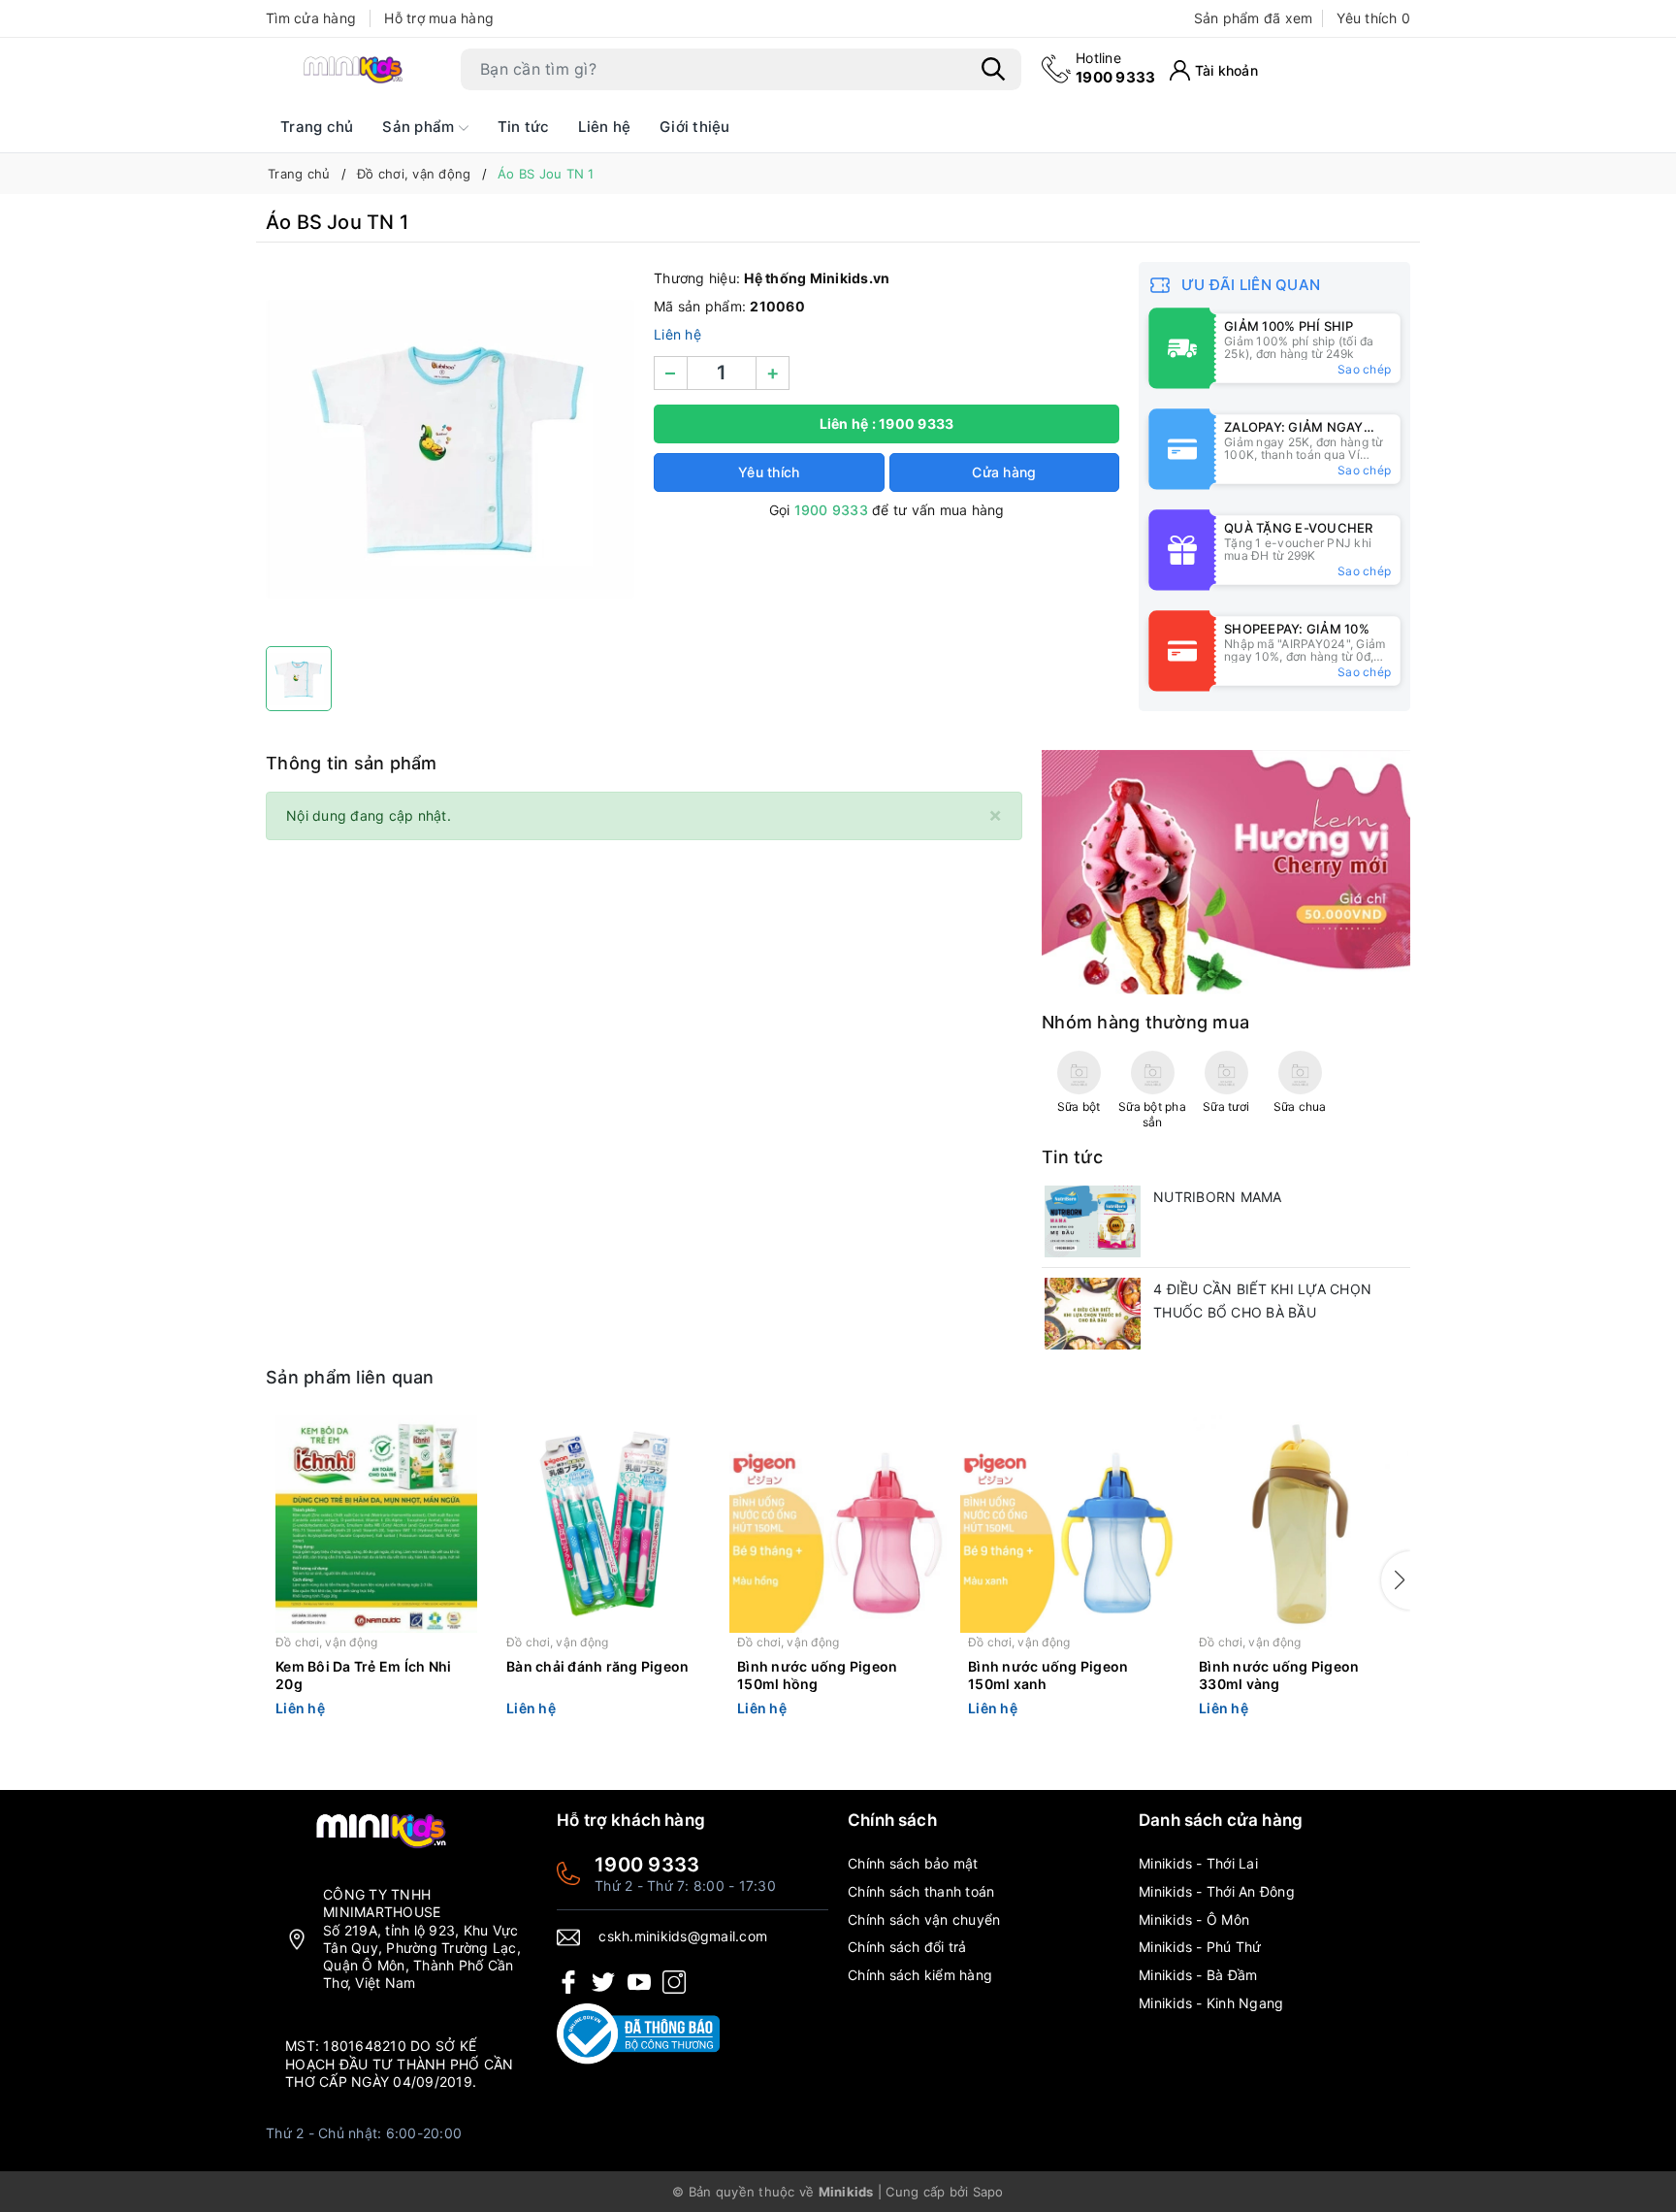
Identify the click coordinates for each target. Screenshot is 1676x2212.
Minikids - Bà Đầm (1198, 1975)
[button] (1396, 1580)
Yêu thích (1373, 18)
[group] (450, 449)
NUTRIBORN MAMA (1218, 1197)
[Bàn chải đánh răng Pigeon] (607, 1524)
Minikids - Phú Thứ (1200, 1947)
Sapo (988, 2192)
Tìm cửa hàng (311, 18)
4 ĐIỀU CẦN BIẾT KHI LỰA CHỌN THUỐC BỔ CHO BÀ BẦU (1262, 1301)
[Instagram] (674, 1981)
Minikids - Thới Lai (1198, 1863)
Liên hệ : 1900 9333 (887, 423)
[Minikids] (1226, 871)
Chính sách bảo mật (913, 1863)
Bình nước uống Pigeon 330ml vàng (1279, 1675)
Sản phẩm (420, 127)
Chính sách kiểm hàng (920, 1975)
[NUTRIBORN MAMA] (1093, 1221)
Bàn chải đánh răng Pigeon (597, 1666)
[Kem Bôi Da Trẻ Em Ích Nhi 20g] (376, 1524)
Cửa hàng (1004, 472)
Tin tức (524, 127)
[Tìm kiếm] (993, 69)
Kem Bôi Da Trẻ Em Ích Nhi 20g (363, 1675)
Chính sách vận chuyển (924, 1919)
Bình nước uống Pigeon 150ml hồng (817, 1675)
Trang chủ (317, 127)
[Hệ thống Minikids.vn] (353, 69)
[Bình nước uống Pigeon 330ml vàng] (1300, 1524)
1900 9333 (1115, 67)
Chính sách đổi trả (907, 1947)
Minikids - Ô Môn (1194, 1919)
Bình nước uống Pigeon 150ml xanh (1048, 1675)
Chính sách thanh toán (921, 1891)
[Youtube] (639, 1981)
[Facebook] (568, 1981)
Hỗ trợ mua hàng (439, 18)
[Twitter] (603, 1981)
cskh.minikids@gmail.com (683, 1936)
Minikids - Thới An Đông (1217, 1891)
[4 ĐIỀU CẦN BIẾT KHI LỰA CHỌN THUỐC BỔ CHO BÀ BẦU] (1093, 1314)
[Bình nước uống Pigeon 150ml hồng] (838, 1524)
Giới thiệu (695, 127)
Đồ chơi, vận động (326, 1642)
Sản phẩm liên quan (350, 1377)
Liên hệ (604, 127)
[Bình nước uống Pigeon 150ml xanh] (1069, 1524)
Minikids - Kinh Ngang (1211, 2003)
